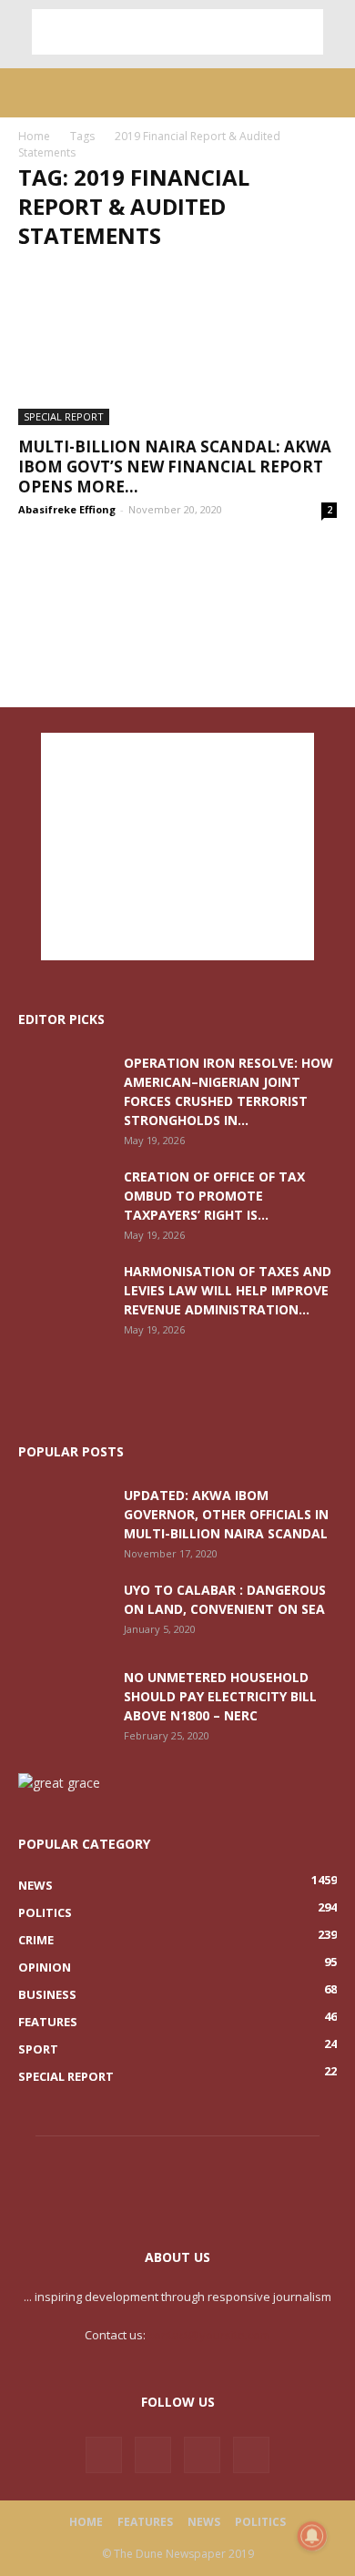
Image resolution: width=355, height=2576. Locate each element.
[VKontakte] (202, 2455)
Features (145, 2522)
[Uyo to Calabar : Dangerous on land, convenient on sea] (64, 1612)
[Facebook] (104, 2455)
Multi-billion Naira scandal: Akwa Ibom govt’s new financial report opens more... (175, 467)
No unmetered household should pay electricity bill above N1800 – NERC (220, 1696)
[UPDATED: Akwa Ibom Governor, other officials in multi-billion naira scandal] (64, 1517)
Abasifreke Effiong (67, 509)
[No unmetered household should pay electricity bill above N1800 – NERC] (64, 1699)
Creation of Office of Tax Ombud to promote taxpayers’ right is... (214, 1196)
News (204, 2522)
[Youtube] (251, 2455)
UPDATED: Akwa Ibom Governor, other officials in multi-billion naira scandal (226, 1514)
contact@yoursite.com (209, 2335)
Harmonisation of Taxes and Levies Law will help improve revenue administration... (228, 1290)
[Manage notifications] (312, 2536)
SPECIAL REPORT (64, 416)
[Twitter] (153, 2455)
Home (34, 136)
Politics (260, 2522)
